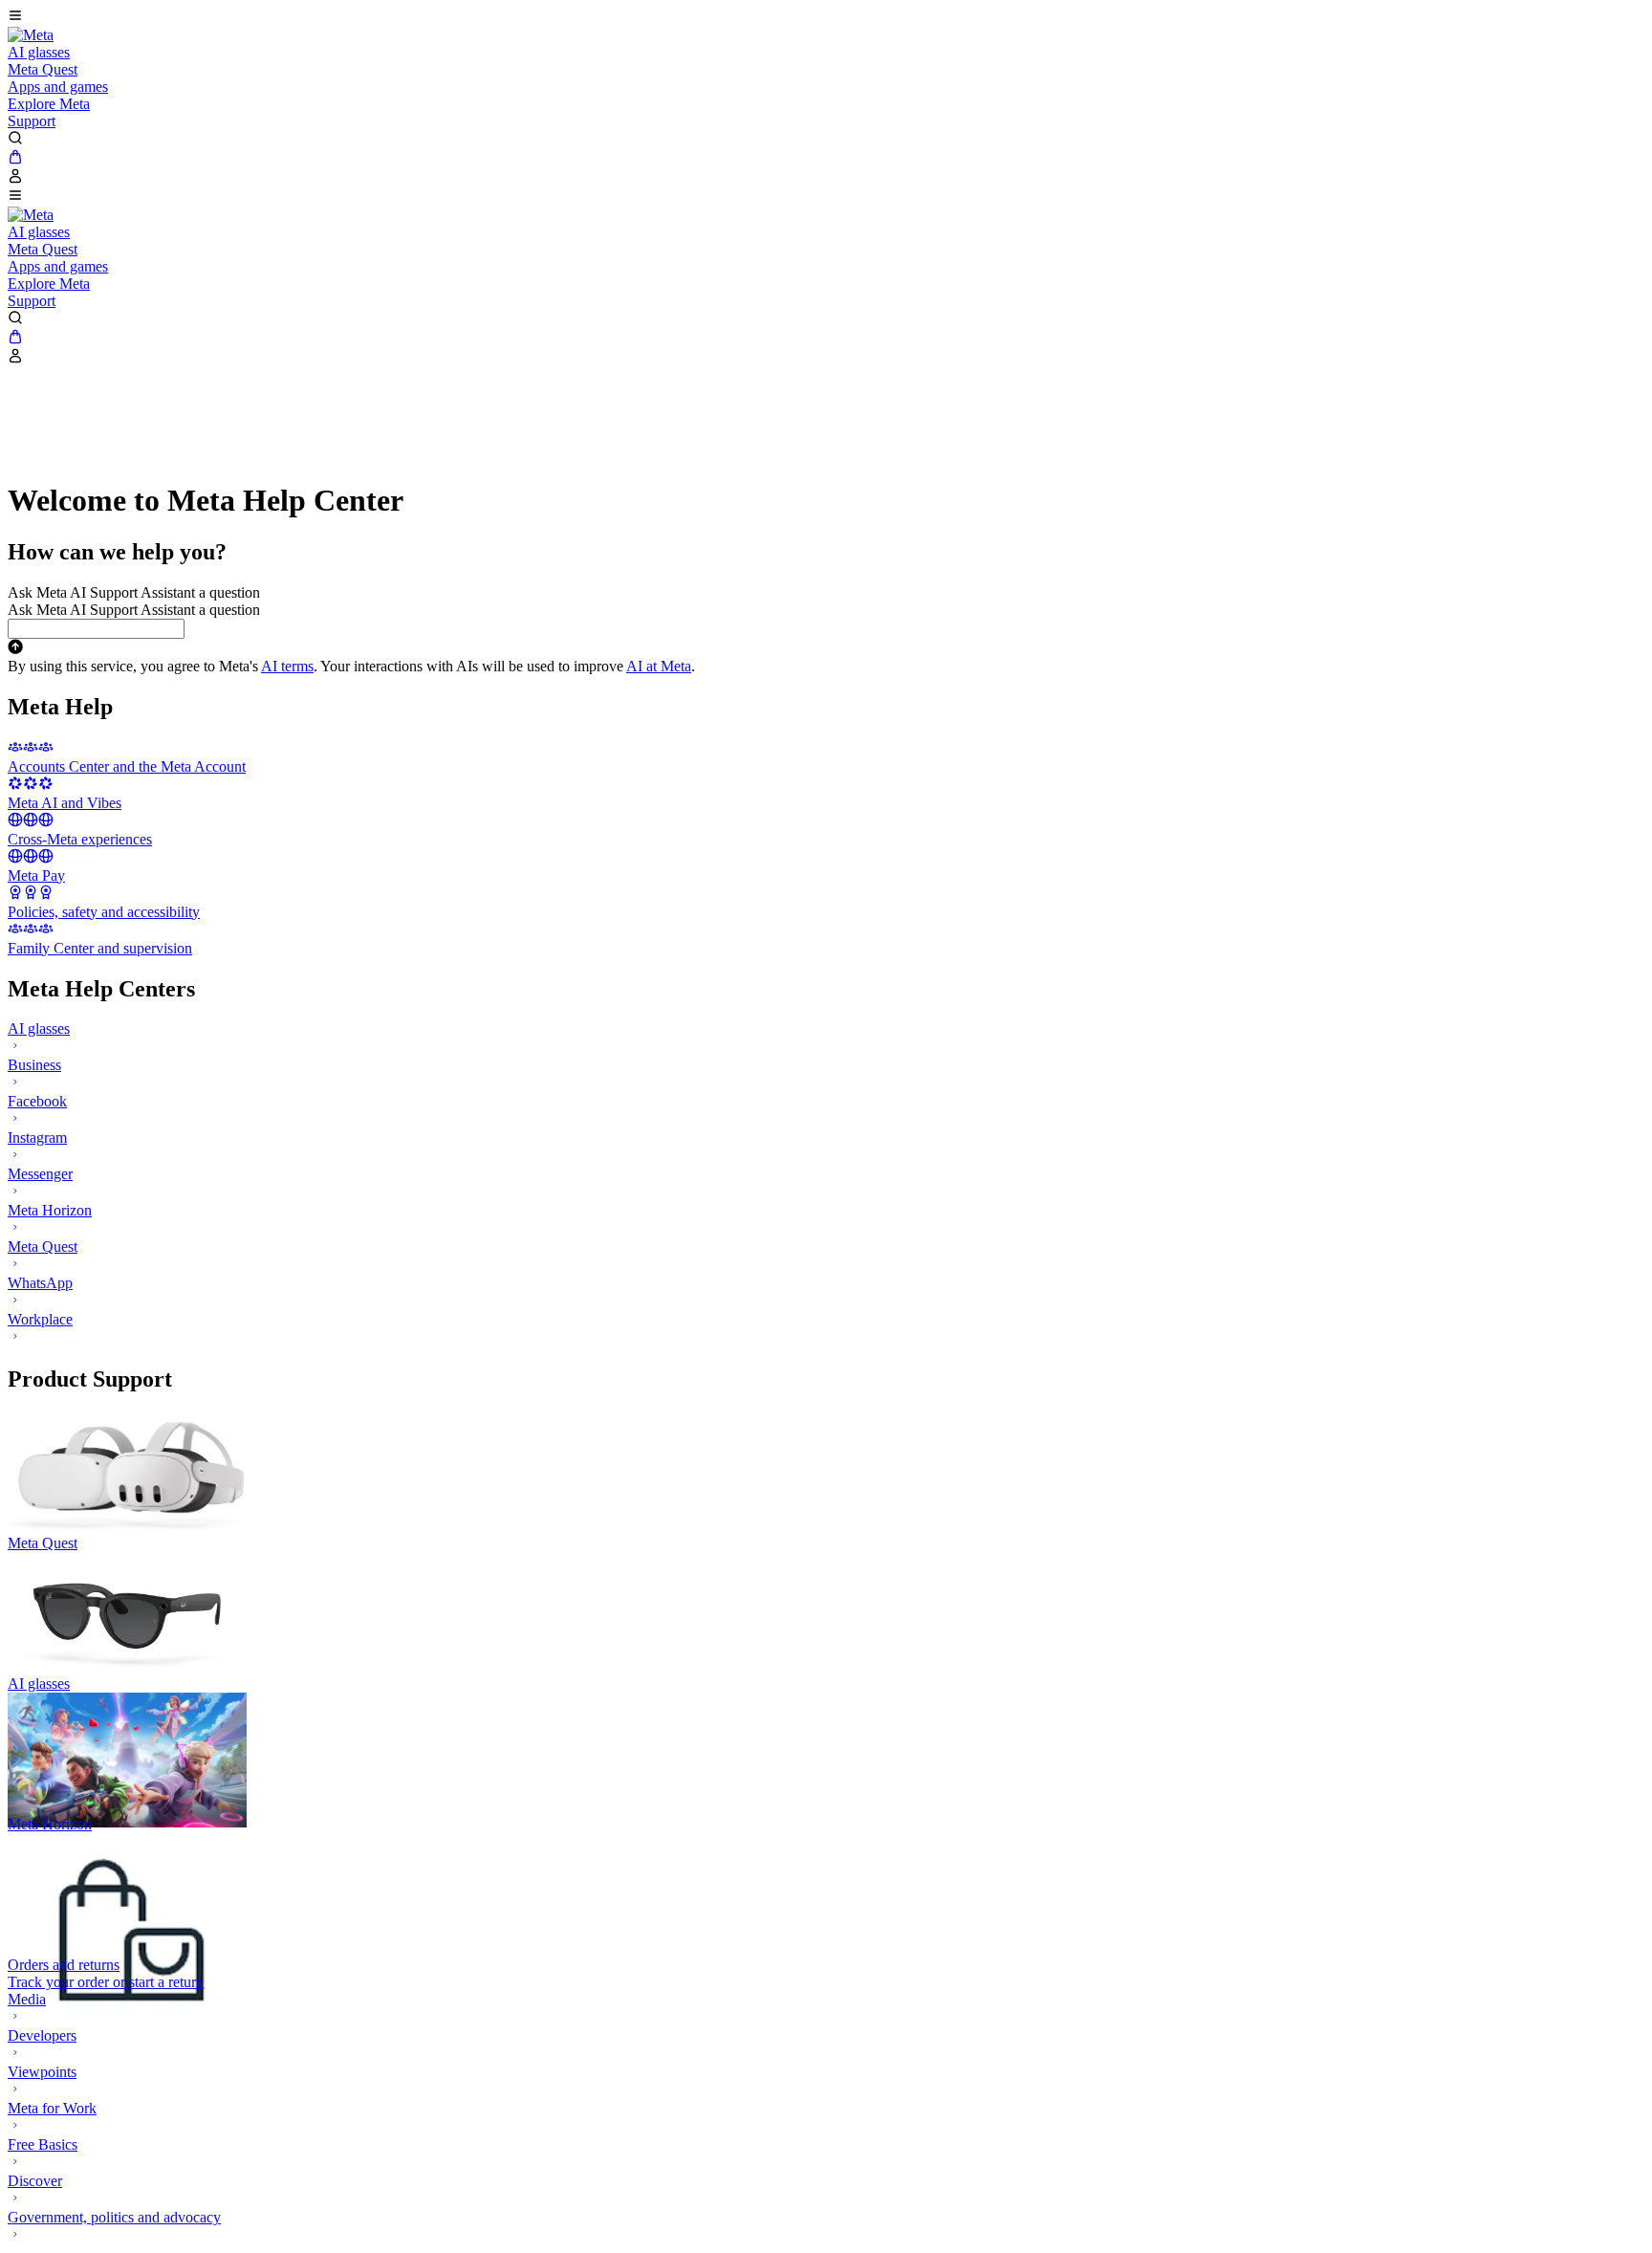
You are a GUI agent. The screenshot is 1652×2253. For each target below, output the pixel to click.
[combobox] (96, 629)
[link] (31, 35)
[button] (826, 17)
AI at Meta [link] (659, 666)
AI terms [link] (287, 666)
